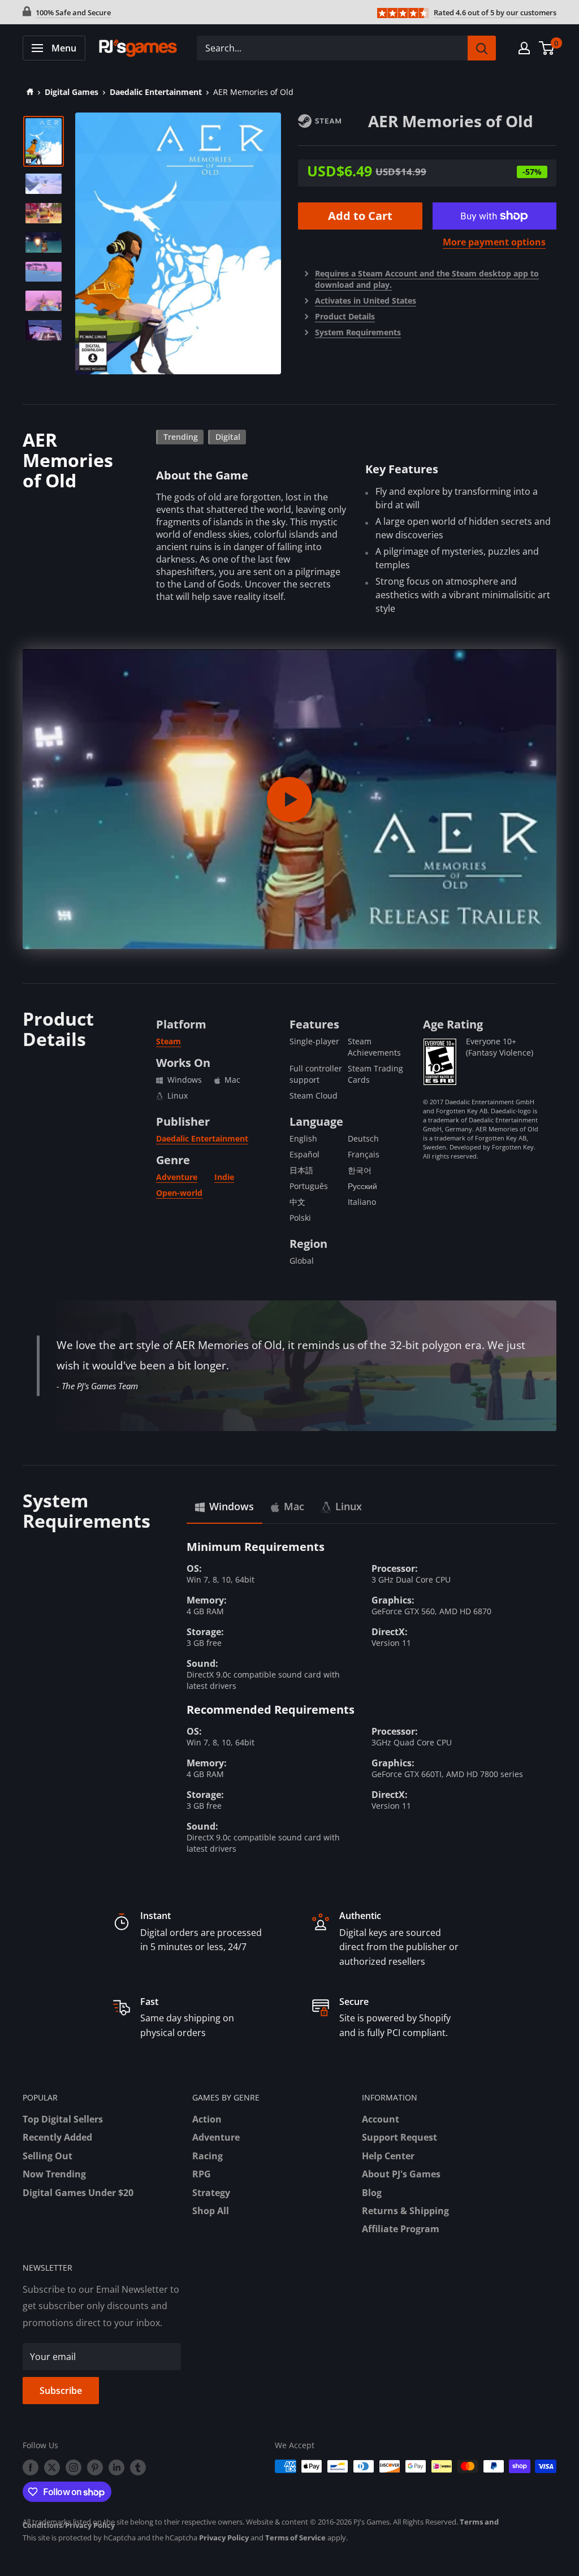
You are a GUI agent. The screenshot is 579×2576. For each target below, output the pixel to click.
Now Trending (54, 2174)
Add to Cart (360, 216)
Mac (294, 1506)
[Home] (28, 92)
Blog (372, 2193)
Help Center (388, 2156)
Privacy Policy (90, 2525)
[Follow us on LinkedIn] (116, 2467)
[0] (547, 48)
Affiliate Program (401, 2229)
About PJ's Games (401, 2174)
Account (381, 2119)
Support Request (399, 2137)
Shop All (211, 2211)
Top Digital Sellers (63, 2119)
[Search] (482, 48)
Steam (168, 1041)
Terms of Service (295, 2538)
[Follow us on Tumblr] (138, 2467)
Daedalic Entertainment (156, 92)
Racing (208, 2156)
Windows (232, 1506)
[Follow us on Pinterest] (95, 2467)
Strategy (211, 2193)
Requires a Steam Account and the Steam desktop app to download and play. (427, 279)
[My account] (524, 48)
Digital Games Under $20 (78, 2193)
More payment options (494, 242)
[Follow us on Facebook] (31, 2467)
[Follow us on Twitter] (52, 2467)
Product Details (345, 316)
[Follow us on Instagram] (74, 2467)
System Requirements (358, 332)
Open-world (179, 1193)
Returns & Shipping (405, 2211)
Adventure (177, 1177)
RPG (202, 2174)
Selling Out (47, 2156)
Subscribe (61, 2391)
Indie (224, 1177)
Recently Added (57, 2137)
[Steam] (333, 120)
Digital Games (72, 92)
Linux (349, 1506)
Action (207, 2119)
